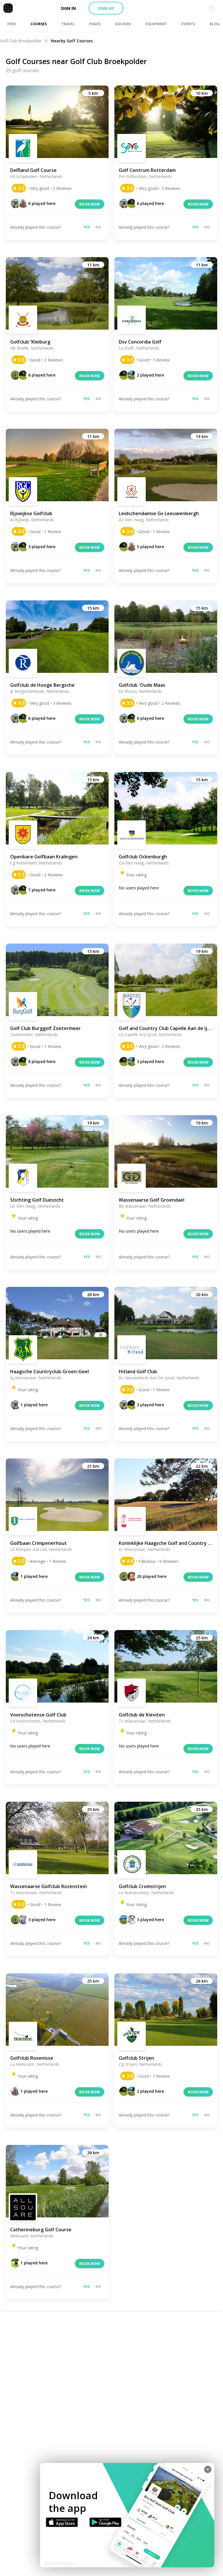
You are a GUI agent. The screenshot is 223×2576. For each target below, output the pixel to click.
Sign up (106, 8)
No (98, 227)
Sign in (68, 8)
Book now (90, 204)
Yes (87, 227)
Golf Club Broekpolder (21, 41)
